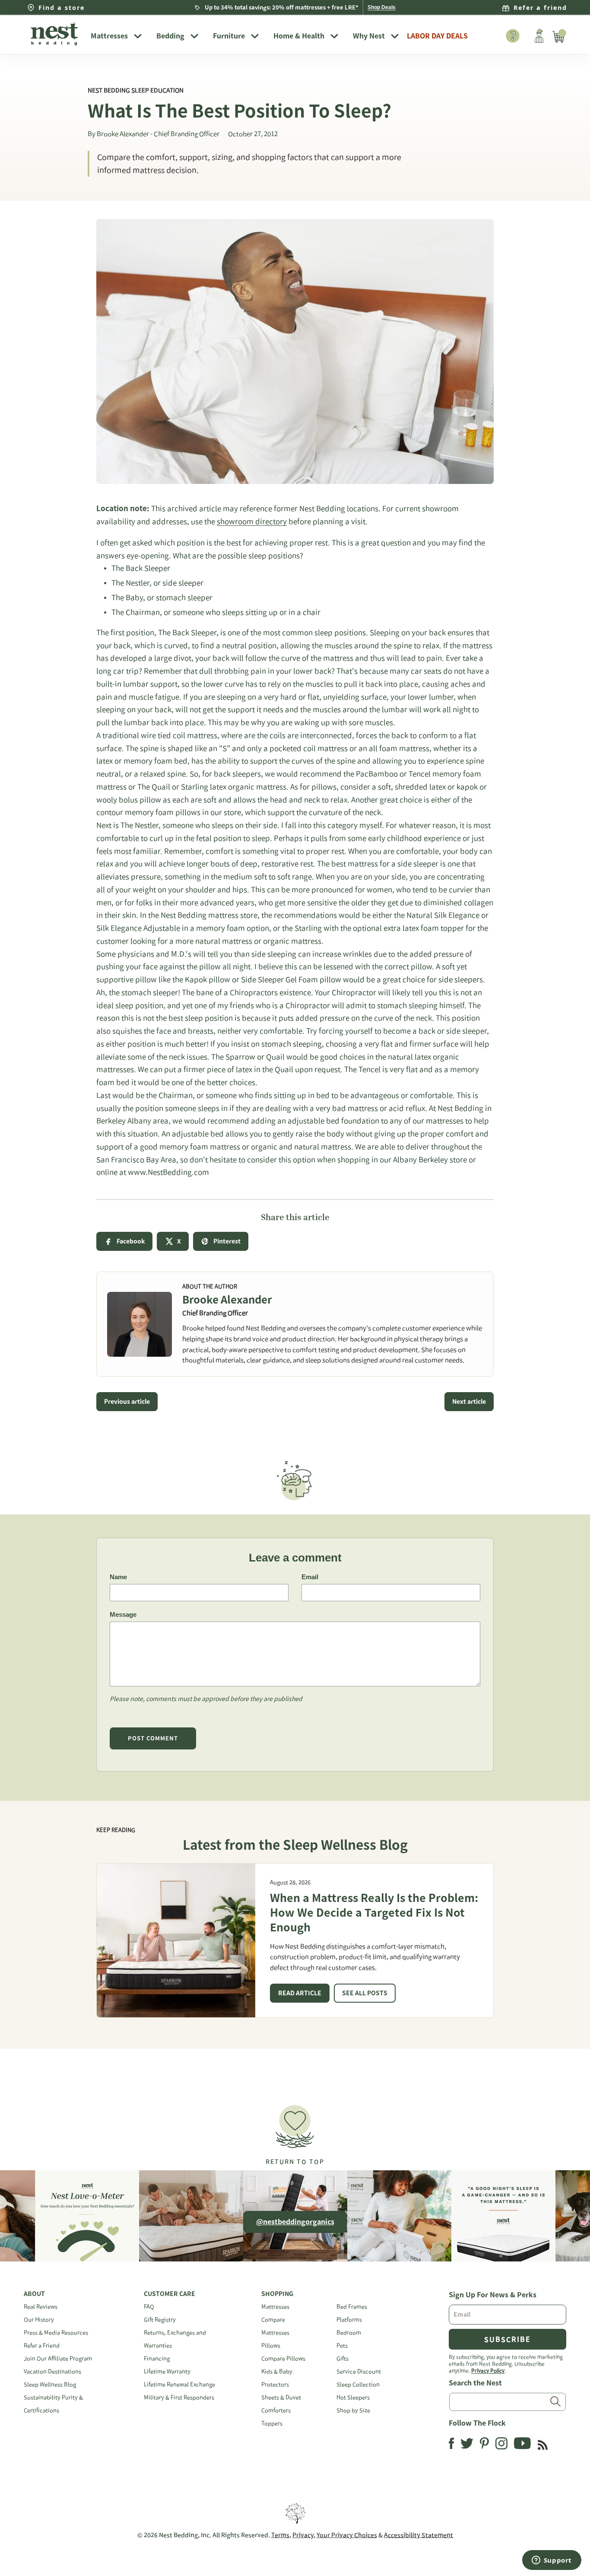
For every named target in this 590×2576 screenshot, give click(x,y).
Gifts (343, 2358)
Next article (469, 1402)
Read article (300, 1993)
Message (123, 1614)
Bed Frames (352, 2307)
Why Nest (369, 36)
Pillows (271, 2345)
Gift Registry (160, 2320)
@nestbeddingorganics (295, 2222)
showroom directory (252, 521)
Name (118, 1577)
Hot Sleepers (353, 2397)
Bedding (170, 36)
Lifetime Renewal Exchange (179, 2384)
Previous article (127, 1402)
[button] (295, 2131)
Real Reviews (41, 2307)
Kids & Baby (277, 2371)
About (34, 2294)
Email (310, 1577)
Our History (39, 2320)
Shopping (277, 2294)
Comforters (276, 2410)
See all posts (365, 1993)
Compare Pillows (283, 2358)
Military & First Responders (179, 2397)
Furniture (229, 36)
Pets (342, 2345)
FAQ (149, 2307)
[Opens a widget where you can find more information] (552, 2561)
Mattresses (109, 36)
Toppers (272, 2423)
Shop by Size (353, 2410)
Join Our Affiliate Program (58, 2358)
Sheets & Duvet (281, 2397)
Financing (157, 2358)
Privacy (303, 2535)
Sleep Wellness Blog (50, 2384)
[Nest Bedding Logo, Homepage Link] (54, 35)
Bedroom (349, 2333)
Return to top (295, 2162)
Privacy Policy (488, 2370)
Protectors (275, 2384)
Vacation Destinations (52, 2371)
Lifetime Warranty (167, 2371)
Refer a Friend (42, 2345)
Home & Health (299, 36)
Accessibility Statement (419, 2535)
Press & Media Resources (56, 2333)
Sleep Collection (358, 2384)
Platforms (349, 2320)
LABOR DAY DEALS (437, 36)
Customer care (170, 2294)
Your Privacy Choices (347, 2535)
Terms (280, 2535)
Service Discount (359, 2371)
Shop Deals (382, 7)
